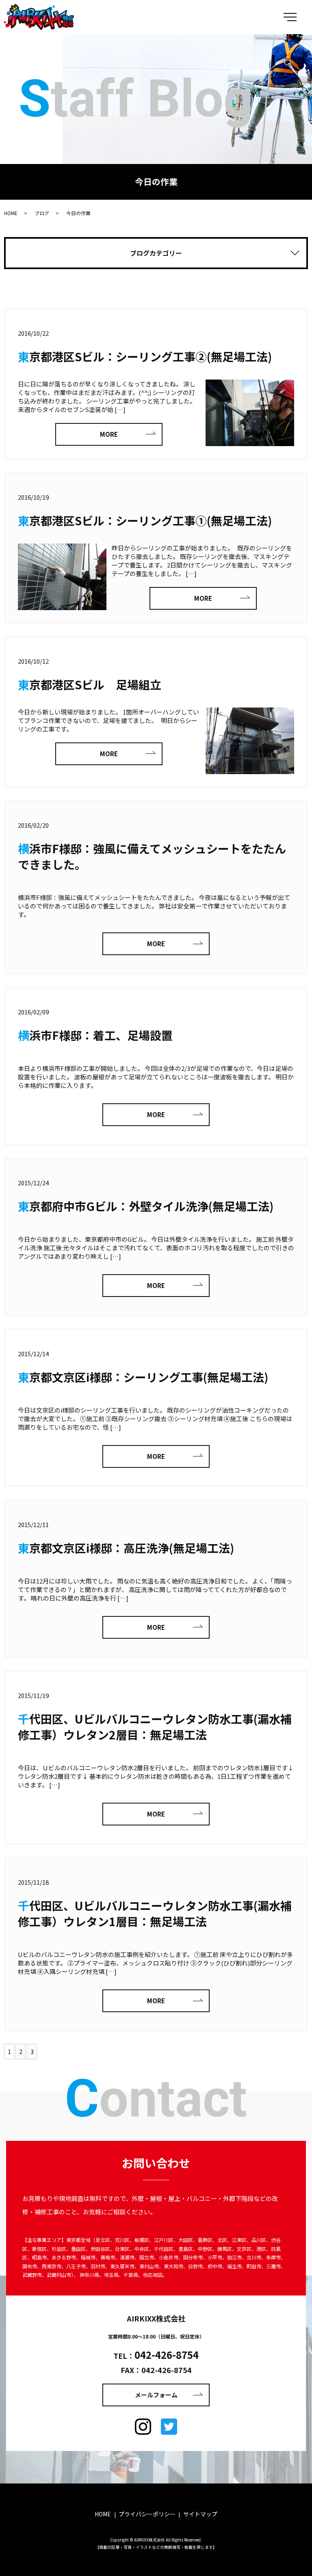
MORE (109, 434)
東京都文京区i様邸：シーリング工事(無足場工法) (143, 1377)
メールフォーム (156, 2395)
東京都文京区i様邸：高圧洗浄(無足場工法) (126, 1548)
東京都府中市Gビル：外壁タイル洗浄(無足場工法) (146, 1206)
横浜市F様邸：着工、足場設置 (95, 1035)
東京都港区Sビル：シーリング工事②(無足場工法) (145, 356)
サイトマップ (200, 2514)
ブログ (42, 213)
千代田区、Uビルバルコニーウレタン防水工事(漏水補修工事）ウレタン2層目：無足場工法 (155, 1727)
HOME (11, 213)
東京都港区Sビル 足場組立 (90, 684)
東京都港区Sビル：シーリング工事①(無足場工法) (145, 520)
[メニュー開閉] (290, 17)
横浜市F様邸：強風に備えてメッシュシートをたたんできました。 (152, 856)
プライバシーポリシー (147, 2514)
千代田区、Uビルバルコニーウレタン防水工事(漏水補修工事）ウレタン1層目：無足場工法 (155, 1913)
